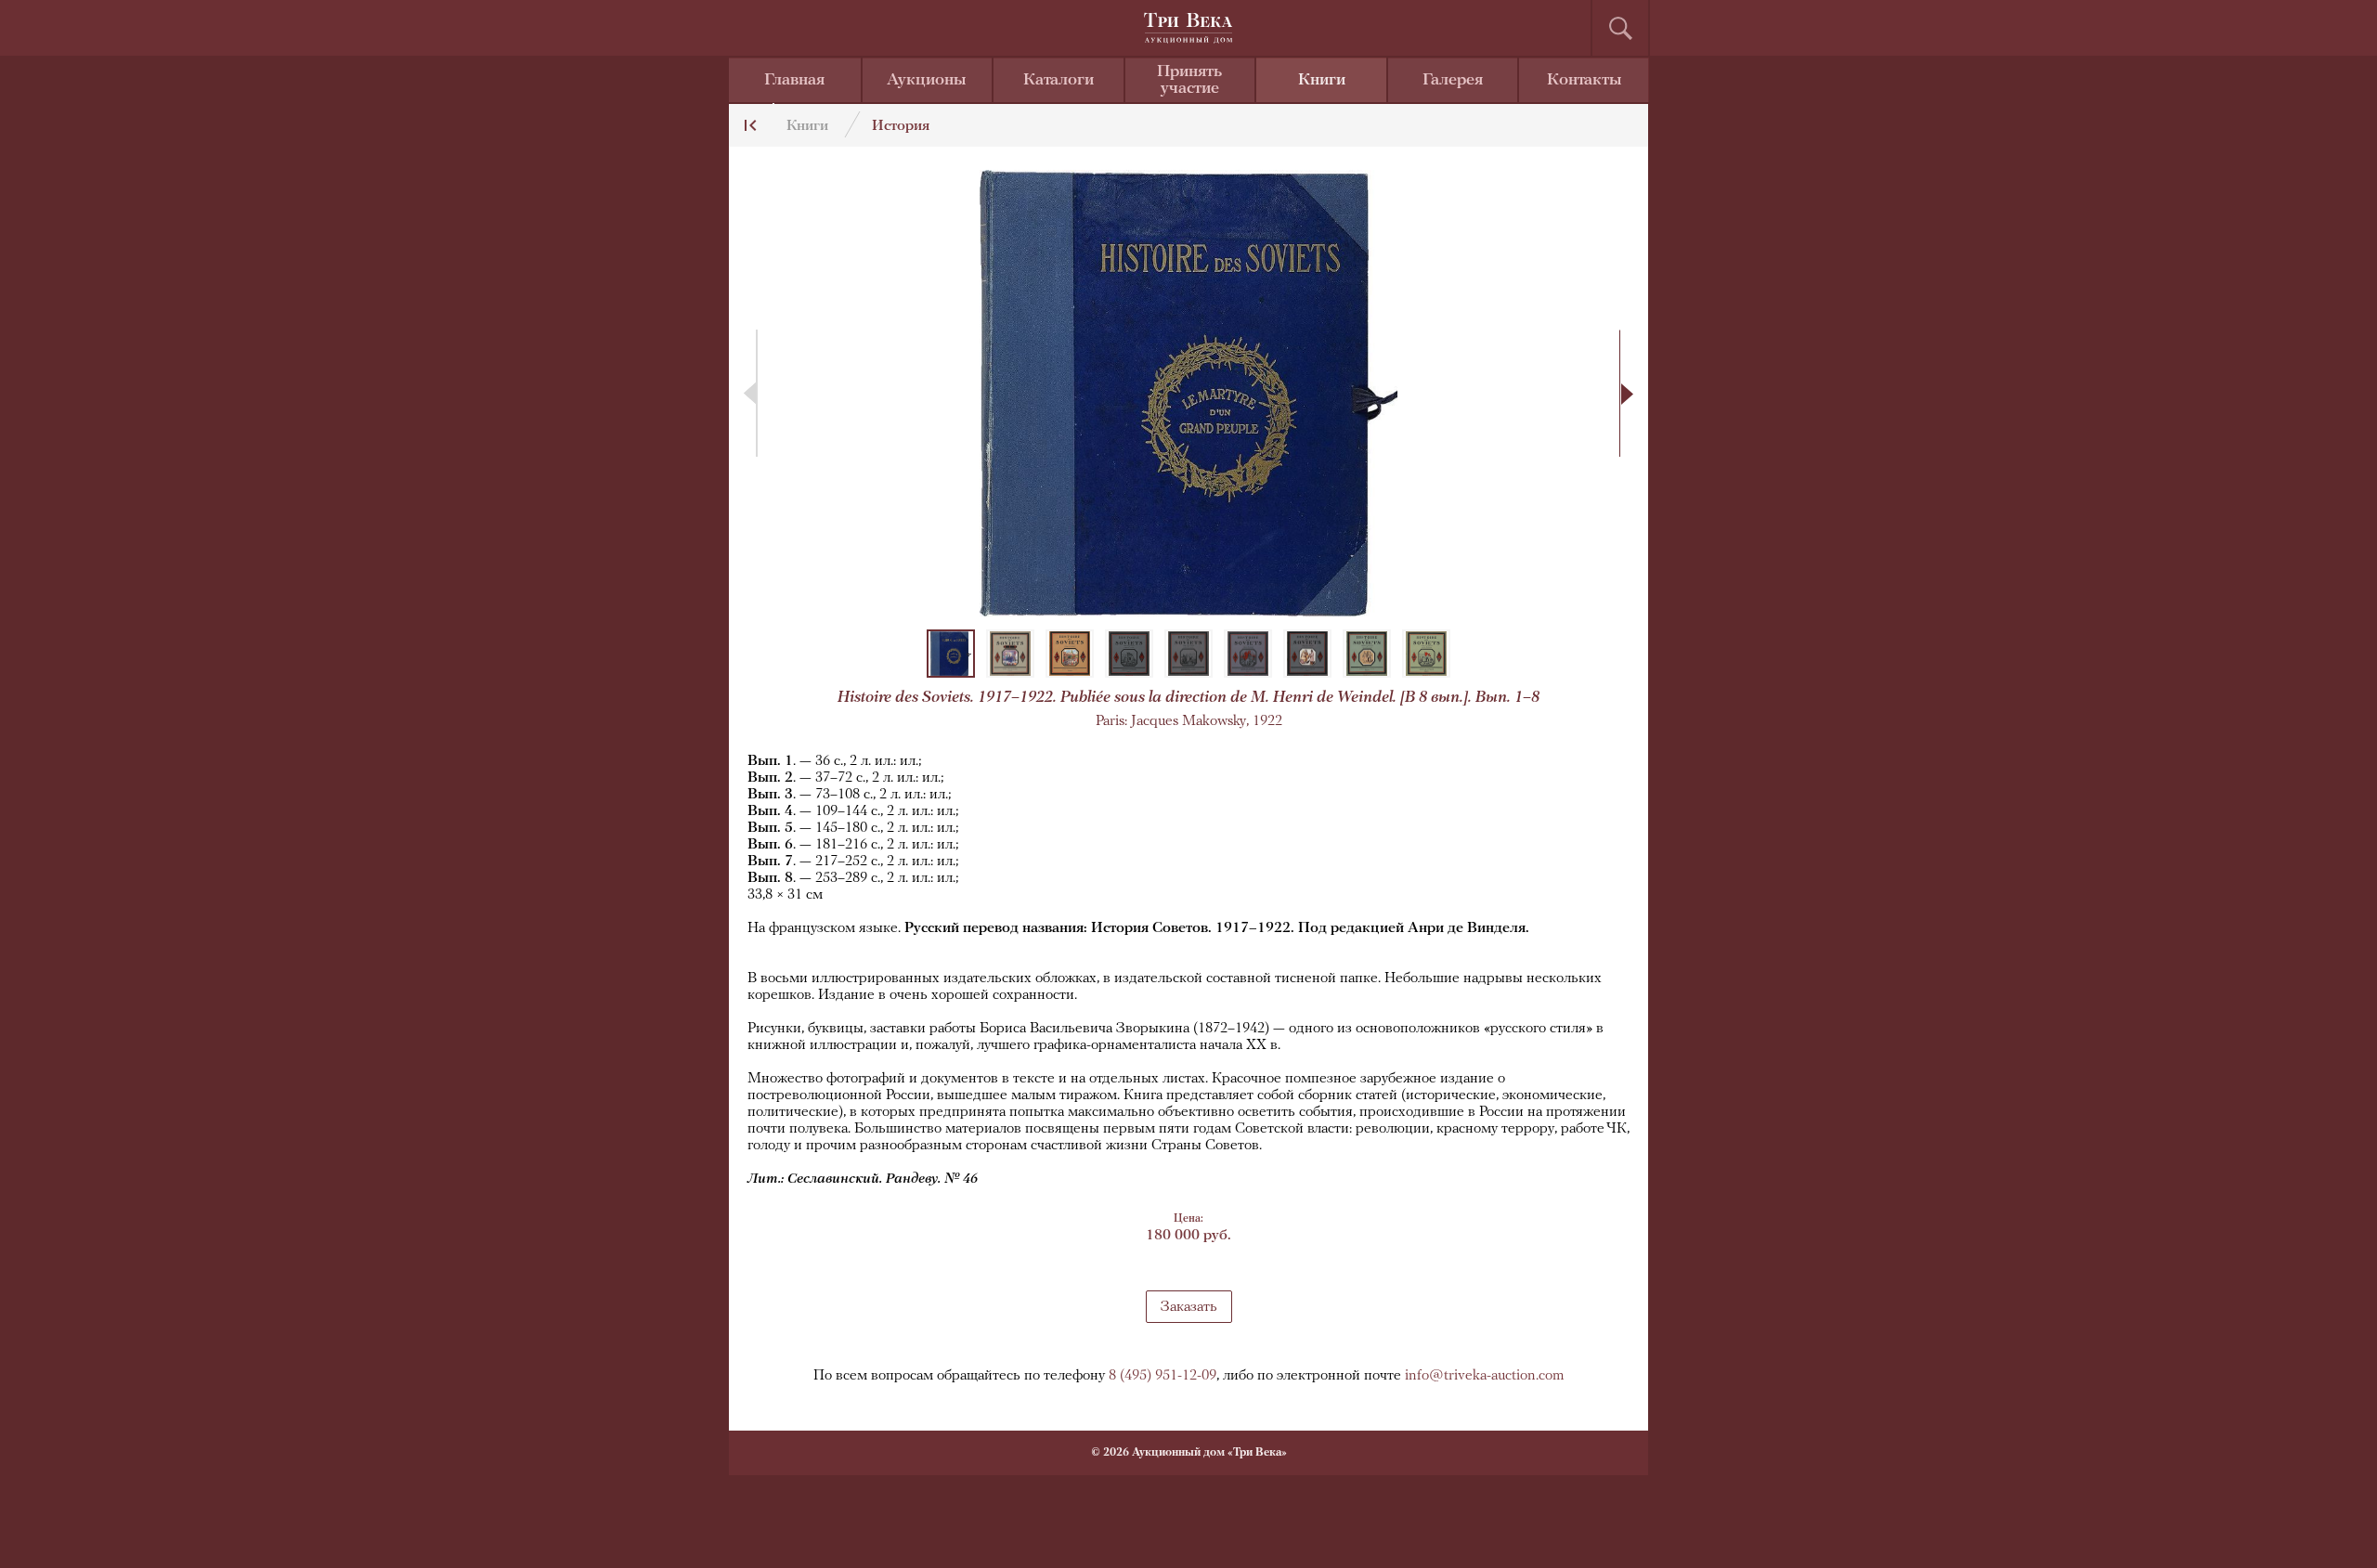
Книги (1322, 81)
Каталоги (1059, 81)
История (901, 126)
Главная (794, 81)
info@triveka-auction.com (1485, 1376)
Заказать (1189, 1307)
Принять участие (1189, 81)
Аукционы (927, 81)
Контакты (1585, 81)
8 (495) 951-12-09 (1163, 1376)
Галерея (1453, 81)
